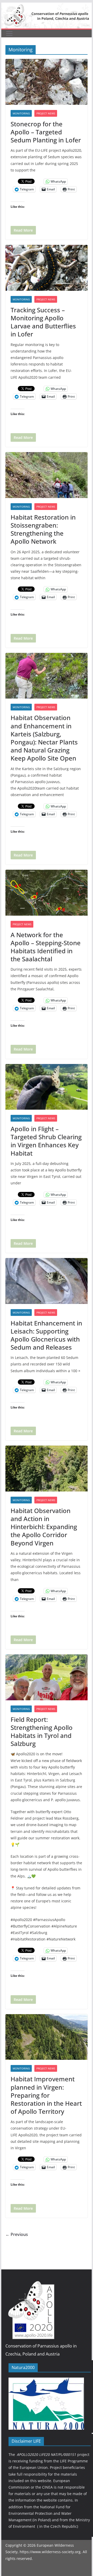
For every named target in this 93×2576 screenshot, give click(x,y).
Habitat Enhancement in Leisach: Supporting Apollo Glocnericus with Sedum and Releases (46, 1335)
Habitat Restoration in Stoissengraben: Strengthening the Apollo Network (43, 529)
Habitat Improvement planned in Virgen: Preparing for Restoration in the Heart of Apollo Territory (46, 2095)
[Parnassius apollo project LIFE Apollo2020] (46, 6)
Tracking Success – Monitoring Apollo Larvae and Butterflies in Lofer (43, 322)
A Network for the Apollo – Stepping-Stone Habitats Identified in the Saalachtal (46, 947)
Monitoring (21, 113)
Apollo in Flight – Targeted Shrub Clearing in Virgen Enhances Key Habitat (46, 1141)
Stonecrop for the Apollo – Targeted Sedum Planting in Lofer (46, 132)
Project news (46, 113)
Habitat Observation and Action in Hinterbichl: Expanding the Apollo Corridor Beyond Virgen (44, 1527)
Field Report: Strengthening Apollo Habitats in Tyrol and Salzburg (42, 1732)
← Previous (17, 2234)
